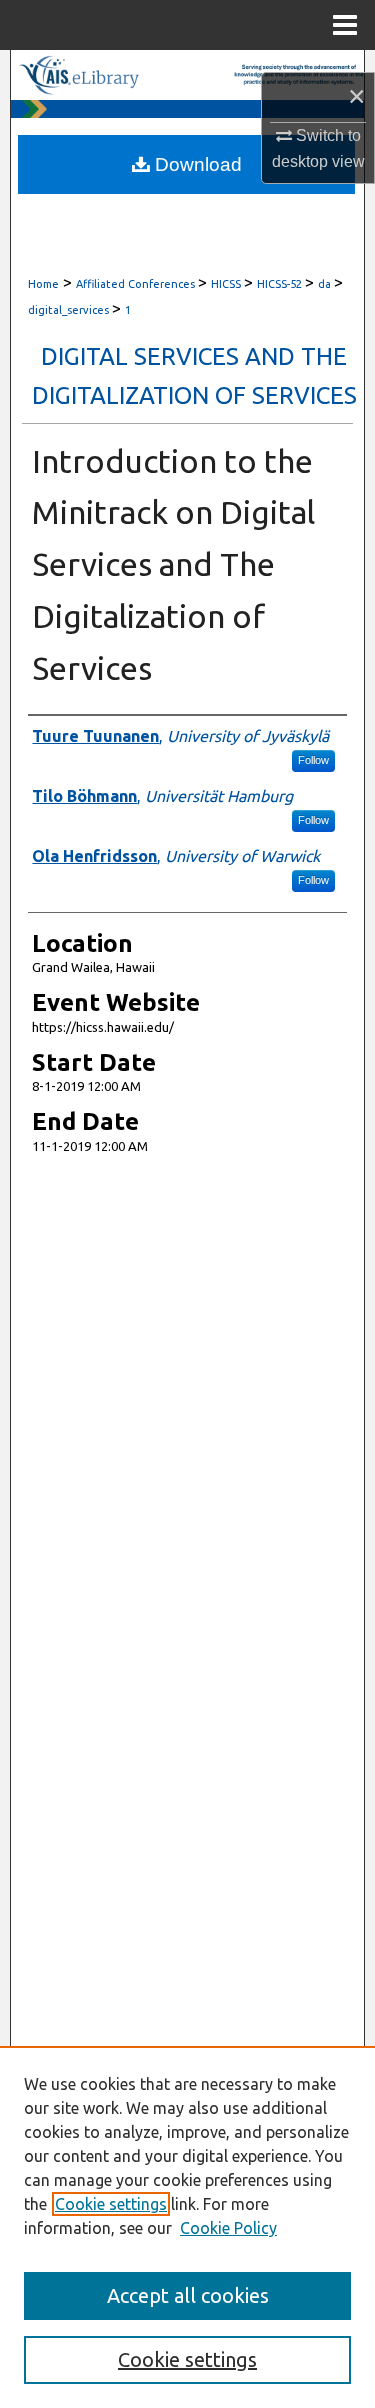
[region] (187, 2227)
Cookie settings (111, 2204)
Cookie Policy (228, 2228)
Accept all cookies (188, 2295)
